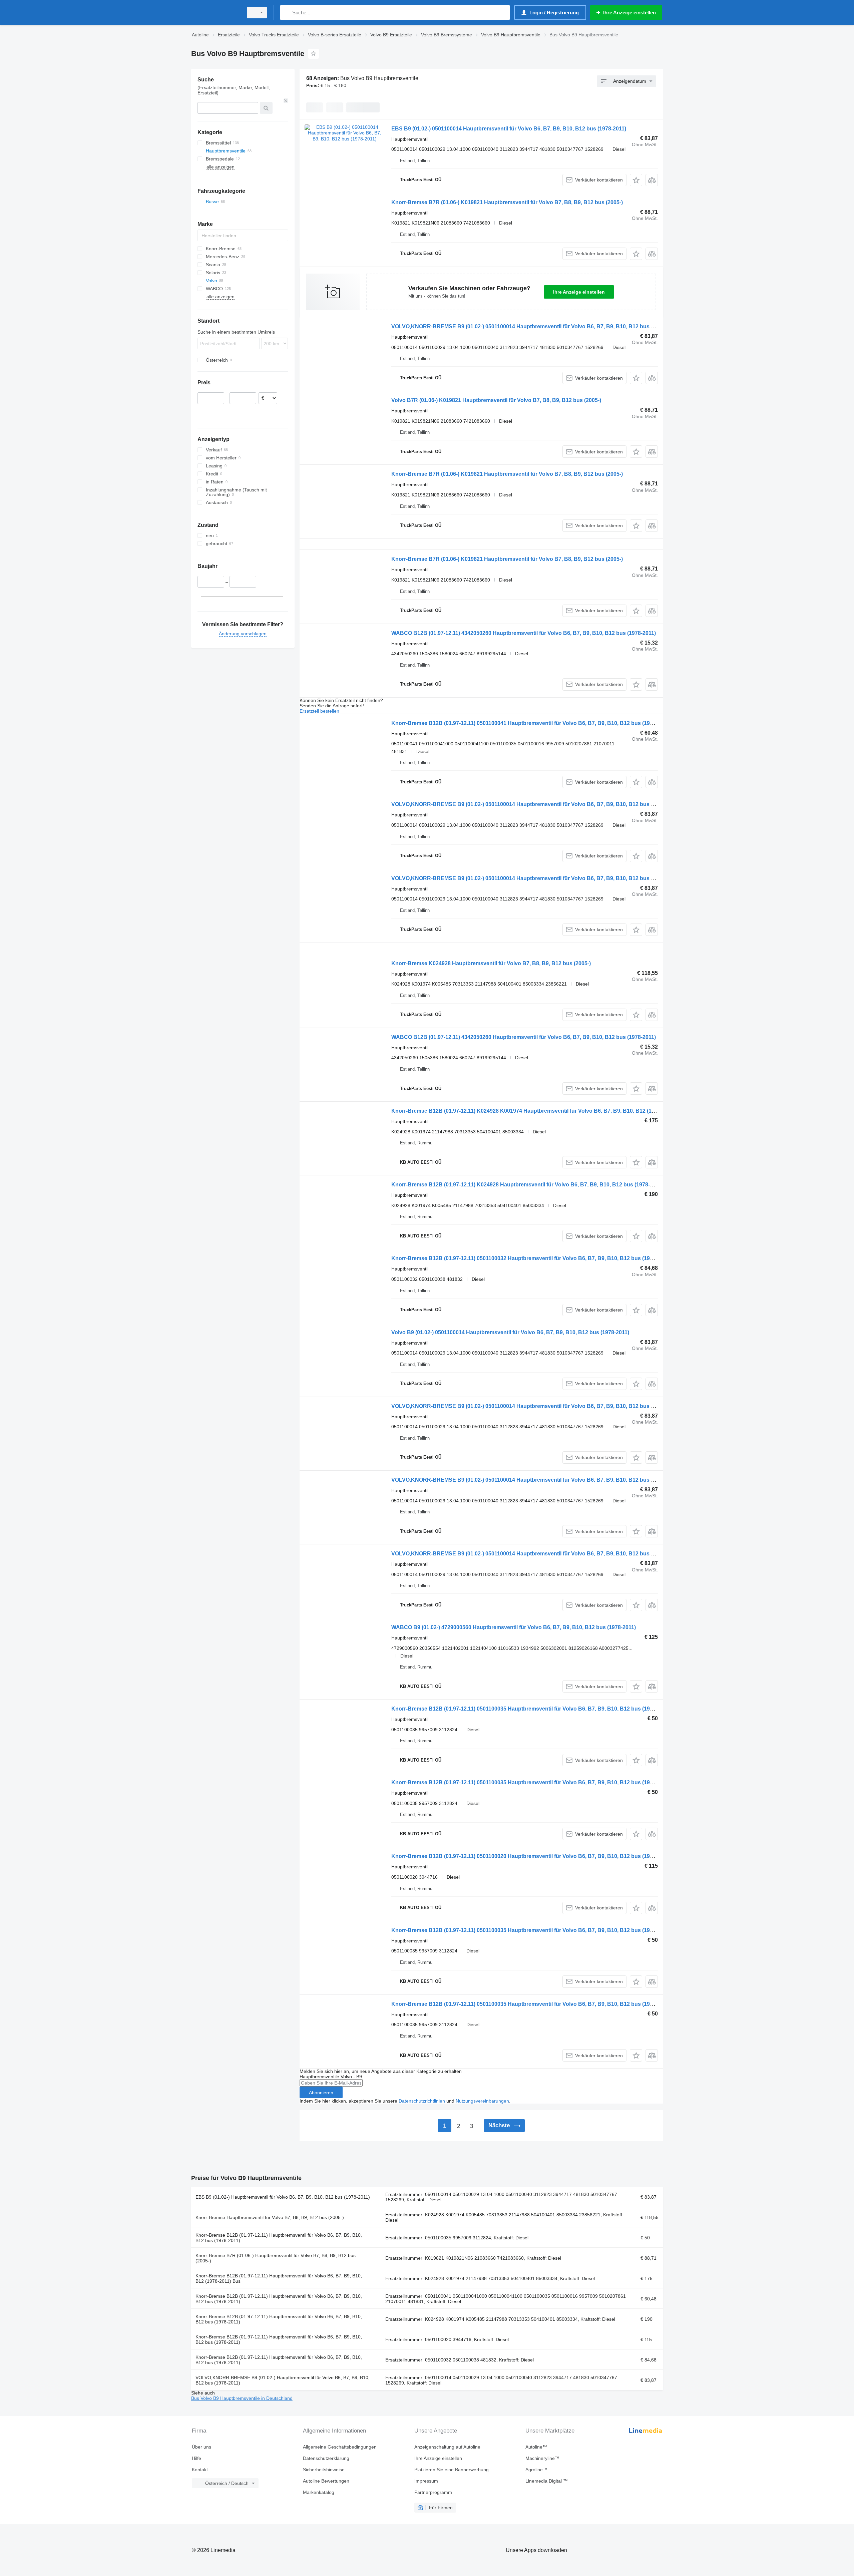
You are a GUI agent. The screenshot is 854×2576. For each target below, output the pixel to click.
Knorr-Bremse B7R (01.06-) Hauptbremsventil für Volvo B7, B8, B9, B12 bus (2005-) (276, 2258)
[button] (636, 180)
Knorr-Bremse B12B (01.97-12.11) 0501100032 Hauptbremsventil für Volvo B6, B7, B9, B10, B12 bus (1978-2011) (531, 1258)
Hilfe (196, 2458)
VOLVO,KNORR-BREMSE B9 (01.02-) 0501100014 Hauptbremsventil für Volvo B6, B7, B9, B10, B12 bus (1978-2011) (535, 326)
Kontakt (200, 2470)
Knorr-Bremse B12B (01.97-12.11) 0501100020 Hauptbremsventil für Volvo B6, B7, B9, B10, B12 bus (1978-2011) (531, 1856)
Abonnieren (321, 2093)
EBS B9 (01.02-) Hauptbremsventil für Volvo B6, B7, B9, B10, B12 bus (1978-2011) (283, 2197)
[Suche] (287, 13)
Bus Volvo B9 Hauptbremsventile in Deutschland (242, 2398)
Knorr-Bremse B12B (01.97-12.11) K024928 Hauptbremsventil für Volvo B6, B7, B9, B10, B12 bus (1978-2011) (527, 1185)
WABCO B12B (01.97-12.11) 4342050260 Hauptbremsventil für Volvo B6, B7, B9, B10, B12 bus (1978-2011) (524, 633)
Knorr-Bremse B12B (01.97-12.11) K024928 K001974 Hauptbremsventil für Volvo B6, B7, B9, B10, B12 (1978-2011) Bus (539, 1111)
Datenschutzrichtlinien (422, 2101)
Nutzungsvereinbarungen (482, 2101)
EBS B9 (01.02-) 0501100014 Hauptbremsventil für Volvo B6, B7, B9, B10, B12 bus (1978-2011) (509, 129)
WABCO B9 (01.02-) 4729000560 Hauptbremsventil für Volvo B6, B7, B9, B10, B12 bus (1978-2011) (514, 1627)
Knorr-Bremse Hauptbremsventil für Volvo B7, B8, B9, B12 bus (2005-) (270, 2217)
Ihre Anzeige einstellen (579, 292)
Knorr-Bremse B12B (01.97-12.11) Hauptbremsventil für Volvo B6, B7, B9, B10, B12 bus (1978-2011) (279, 2238)
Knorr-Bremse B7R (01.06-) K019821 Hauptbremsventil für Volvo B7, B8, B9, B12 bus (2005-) (507, 202)
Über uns (201, 2447)
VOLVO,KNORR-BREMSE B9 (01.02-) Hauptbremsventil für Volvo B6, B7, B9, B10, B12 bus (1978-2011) (283, 2380)
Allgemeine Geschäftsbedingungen (340, 2447)
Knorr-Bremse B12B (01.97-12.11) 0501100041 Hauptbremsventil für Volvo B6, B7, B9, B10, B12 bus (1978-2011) (531, 723)
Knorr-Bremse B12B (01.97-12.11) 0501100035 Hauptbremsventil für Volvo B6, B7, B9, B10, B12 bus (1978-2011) (531, 1709)
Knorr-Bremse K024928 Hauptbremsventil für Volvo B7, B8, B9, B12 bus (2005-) (491, 963)
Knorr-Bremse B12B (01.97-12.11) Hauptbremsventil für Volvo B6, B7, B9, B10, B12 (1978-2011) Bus (279, 2278)
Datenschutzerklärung (326, 2458)
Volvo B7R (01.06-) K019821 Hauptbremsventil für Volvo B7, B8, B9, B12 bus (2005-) (496, 400)
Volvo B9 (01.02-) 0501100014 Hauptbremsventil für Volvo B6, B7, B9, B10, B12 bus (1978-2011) (510, 1332)
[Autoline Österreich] (215, 13)
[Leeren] (286, 101)
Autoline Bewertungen (326, 2481)
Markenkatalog (319, 2492)
